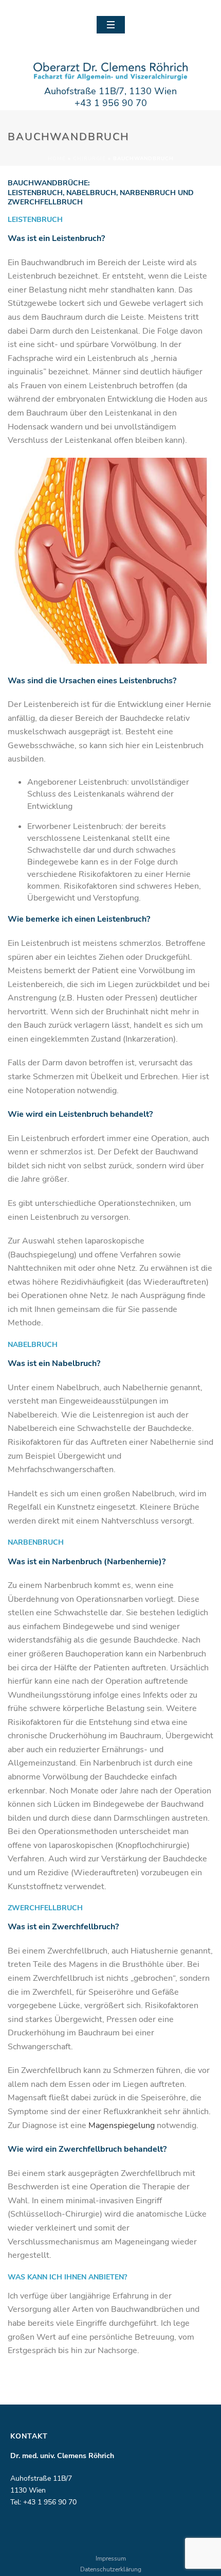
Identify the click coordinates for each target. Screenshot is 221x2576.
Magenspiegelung (122, 2125)
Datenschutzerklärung (111, 2569)
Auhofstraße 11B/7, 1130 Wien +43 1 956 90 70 (110, 97)
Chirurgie (89, 159)
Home (57, 159)
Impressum (111, 2558)
